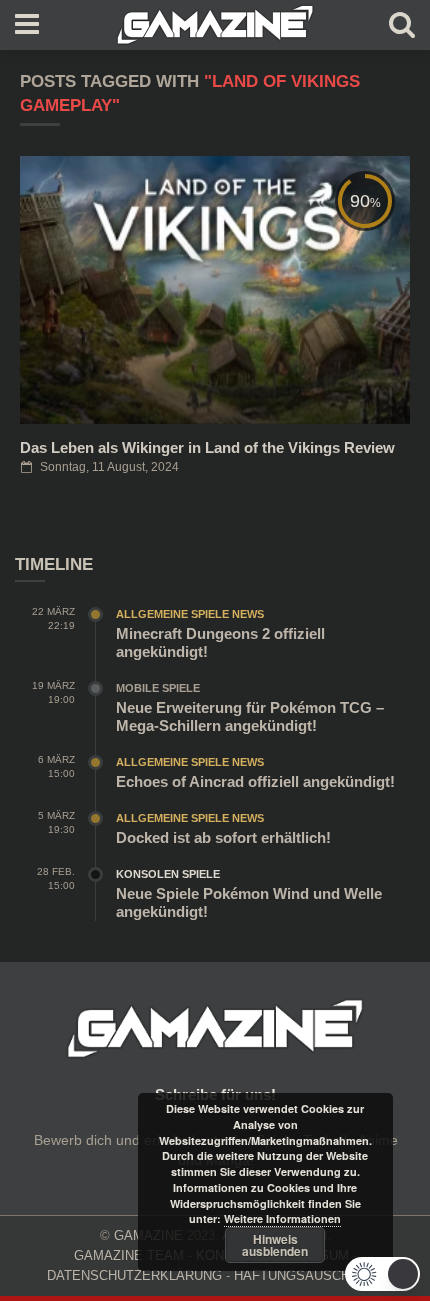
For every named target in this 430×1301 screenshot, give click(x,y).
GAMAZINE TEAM (129, 1255)
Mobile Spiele (158, 688)
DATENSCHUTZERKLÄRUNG (134, 1275)
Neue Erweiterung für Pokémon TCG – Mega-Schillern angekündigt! (250, 716)
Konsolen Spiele (168, 874)
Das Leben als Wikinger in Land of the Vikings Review (207, 447)
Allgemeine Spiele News (190, 614)
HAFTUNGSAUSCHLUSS (309, 1275)
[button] (382, 1274)
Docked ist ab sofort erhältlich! (223, 837)
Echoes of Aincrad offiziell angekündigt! (255, 781)
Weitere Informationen (282, 1218)
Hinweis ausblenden (275, 1245)
